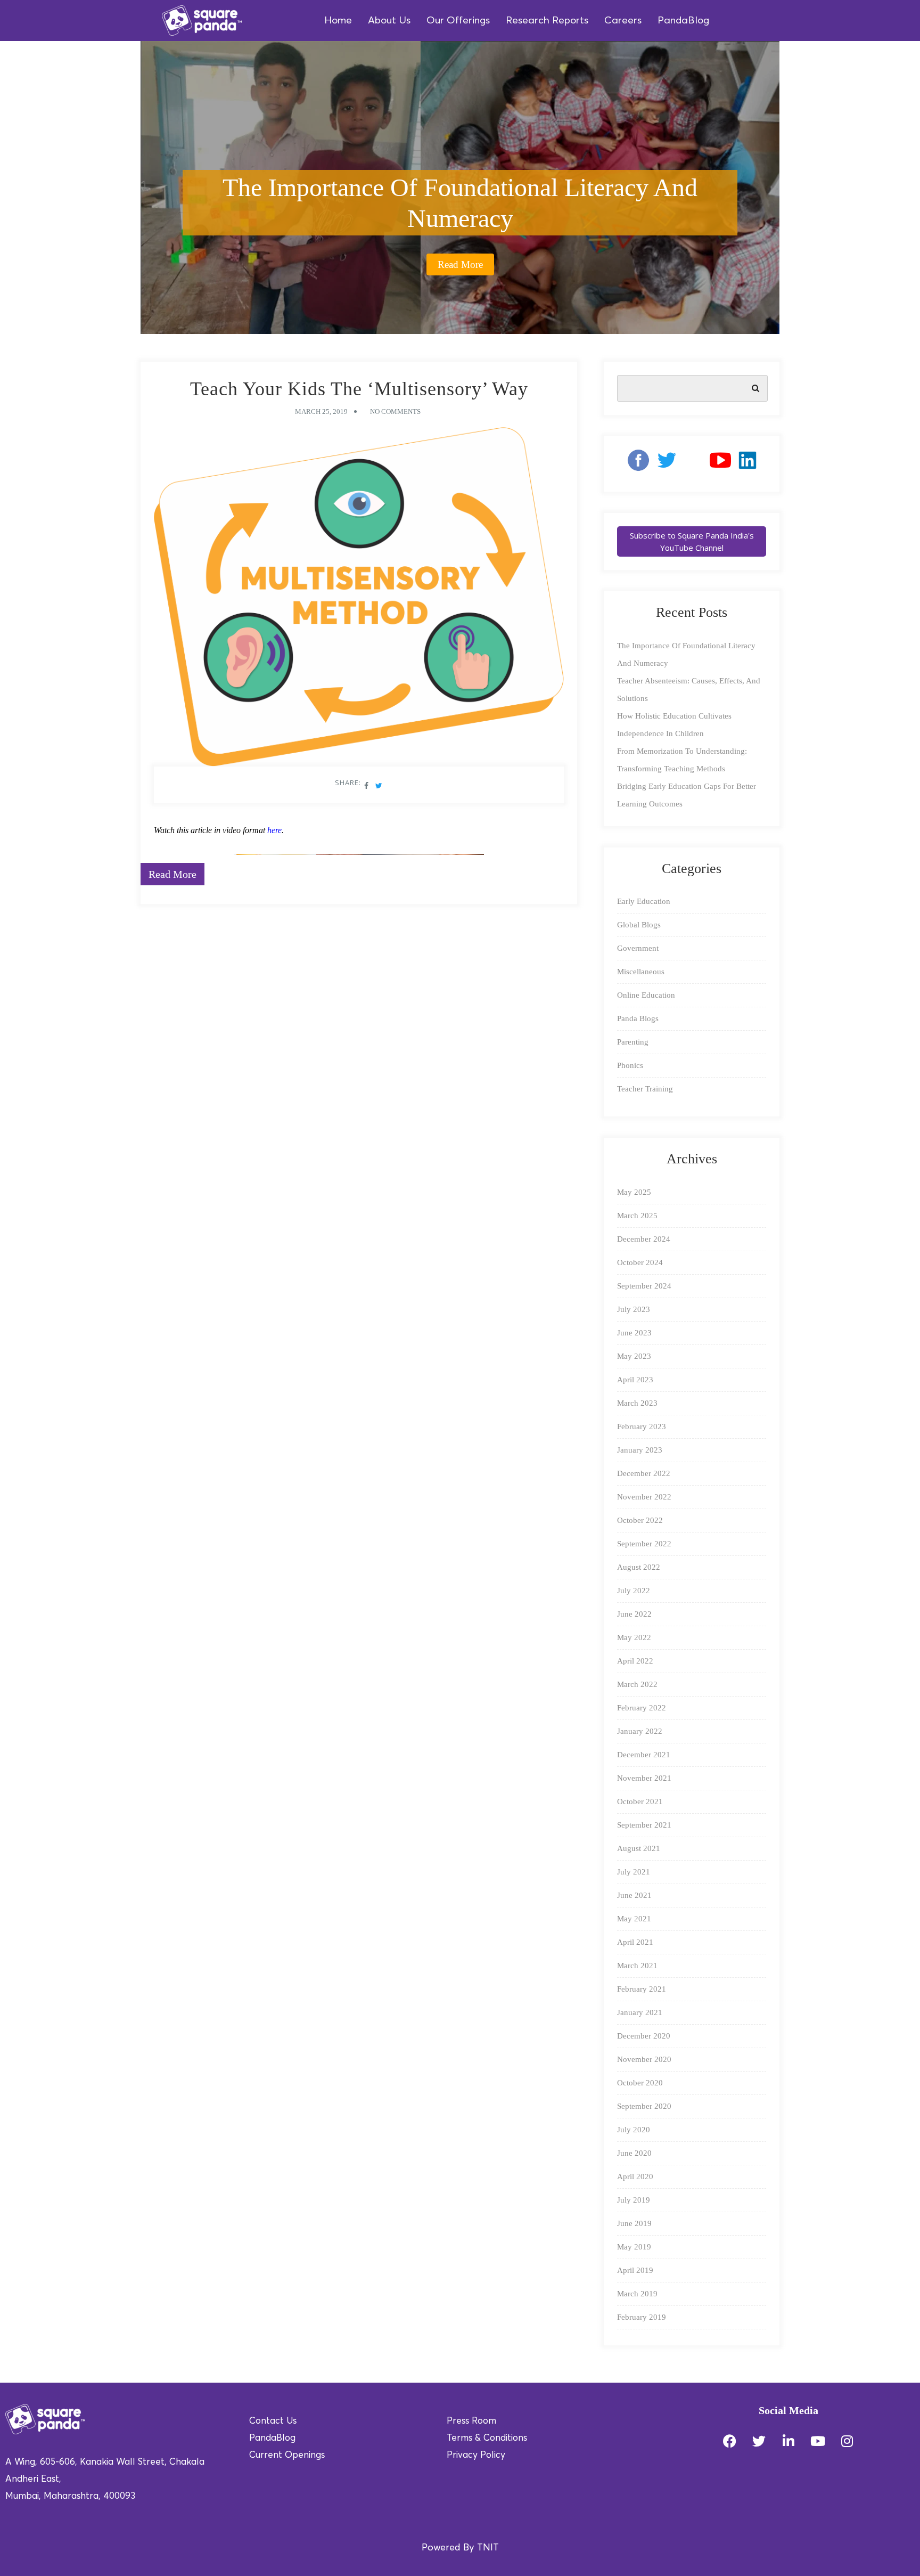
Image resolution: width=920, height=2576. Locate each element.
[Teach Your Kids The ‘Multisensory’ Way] (359, 600)
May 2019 (634, 2247)
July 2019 (634, 2200)
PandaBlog (683, 21)
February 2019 (642, 2317)
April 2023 (635, 1380)
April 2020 (635, 2176)
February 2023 (642, 1426)
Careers (623, 21)
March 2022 (637, 1684)
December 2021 (644, 1755)
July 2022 (634, 1591)
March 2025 (637, 1216)
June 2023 (634, 1333)
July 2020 (634, 2130)
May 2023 (634, 1356)
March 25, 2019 (321, 411)
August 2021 (639, 1848)
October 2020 (640, 2083)
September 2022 (644, 1544)
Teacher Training (645, 1089)
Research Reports (547, 21)
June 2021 (634, 1895)
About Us (389, 21)
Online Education (646, 995)
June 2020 (634, 2153)
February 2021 (642, 1989)
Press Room (471, 2421)
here (274, 830)
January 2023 (640, 1450)
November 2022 (644, 1497)
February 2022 (642, 1708)
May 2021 (634, 1919)
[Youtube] (818, 2441)
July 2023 (634, 1309)
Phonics (630, 1065)
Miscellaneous (641, 972)
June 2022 (634, 1614)
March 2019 (637, 2294)
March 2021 (637, 1966)
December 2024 (644, 1239)
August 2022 (639, 1567)
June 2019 (634, 2223)
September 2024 (644, 1286)
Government (638, 948)
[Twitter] (759, 2441)
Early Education (644, 901)
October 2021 (640, 1801)
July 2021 (634, 1872)
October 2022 (640, 1520)
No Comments (395, 411)
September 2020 (644, 2106)
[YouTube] (720, 464)
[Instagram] (693, 464)
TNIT (488, 2548)
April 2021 (635, 1942)
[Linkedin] (747, 464)
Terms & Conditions (487, 2438)
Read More (460, 264)
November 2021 (644, 1778)
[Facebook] (634, 464)
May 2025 (634, 1192)
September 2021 (644, 1825)
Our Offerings (458, 21)
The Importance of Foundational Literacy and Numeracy (460, 203)
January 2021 (640, 2012)
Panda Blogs (638, 1018)
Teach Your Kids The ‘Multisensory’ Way (359, 389)
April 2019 (635, 2270)
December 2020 (644, 2036)
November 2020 (644, 2059)
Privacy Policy (476, 2455)
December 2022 (644, 1473)
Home (338, 21)
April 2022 (635, 1661)
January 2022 (640, 1731)
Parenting (633, 1042)
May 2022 (634, 1637)
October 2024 (640, 1262)
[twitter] (667, 464)
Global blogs (639, 925)
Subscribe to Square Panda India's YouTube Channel (692, 541)
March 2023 (637, 1403)
